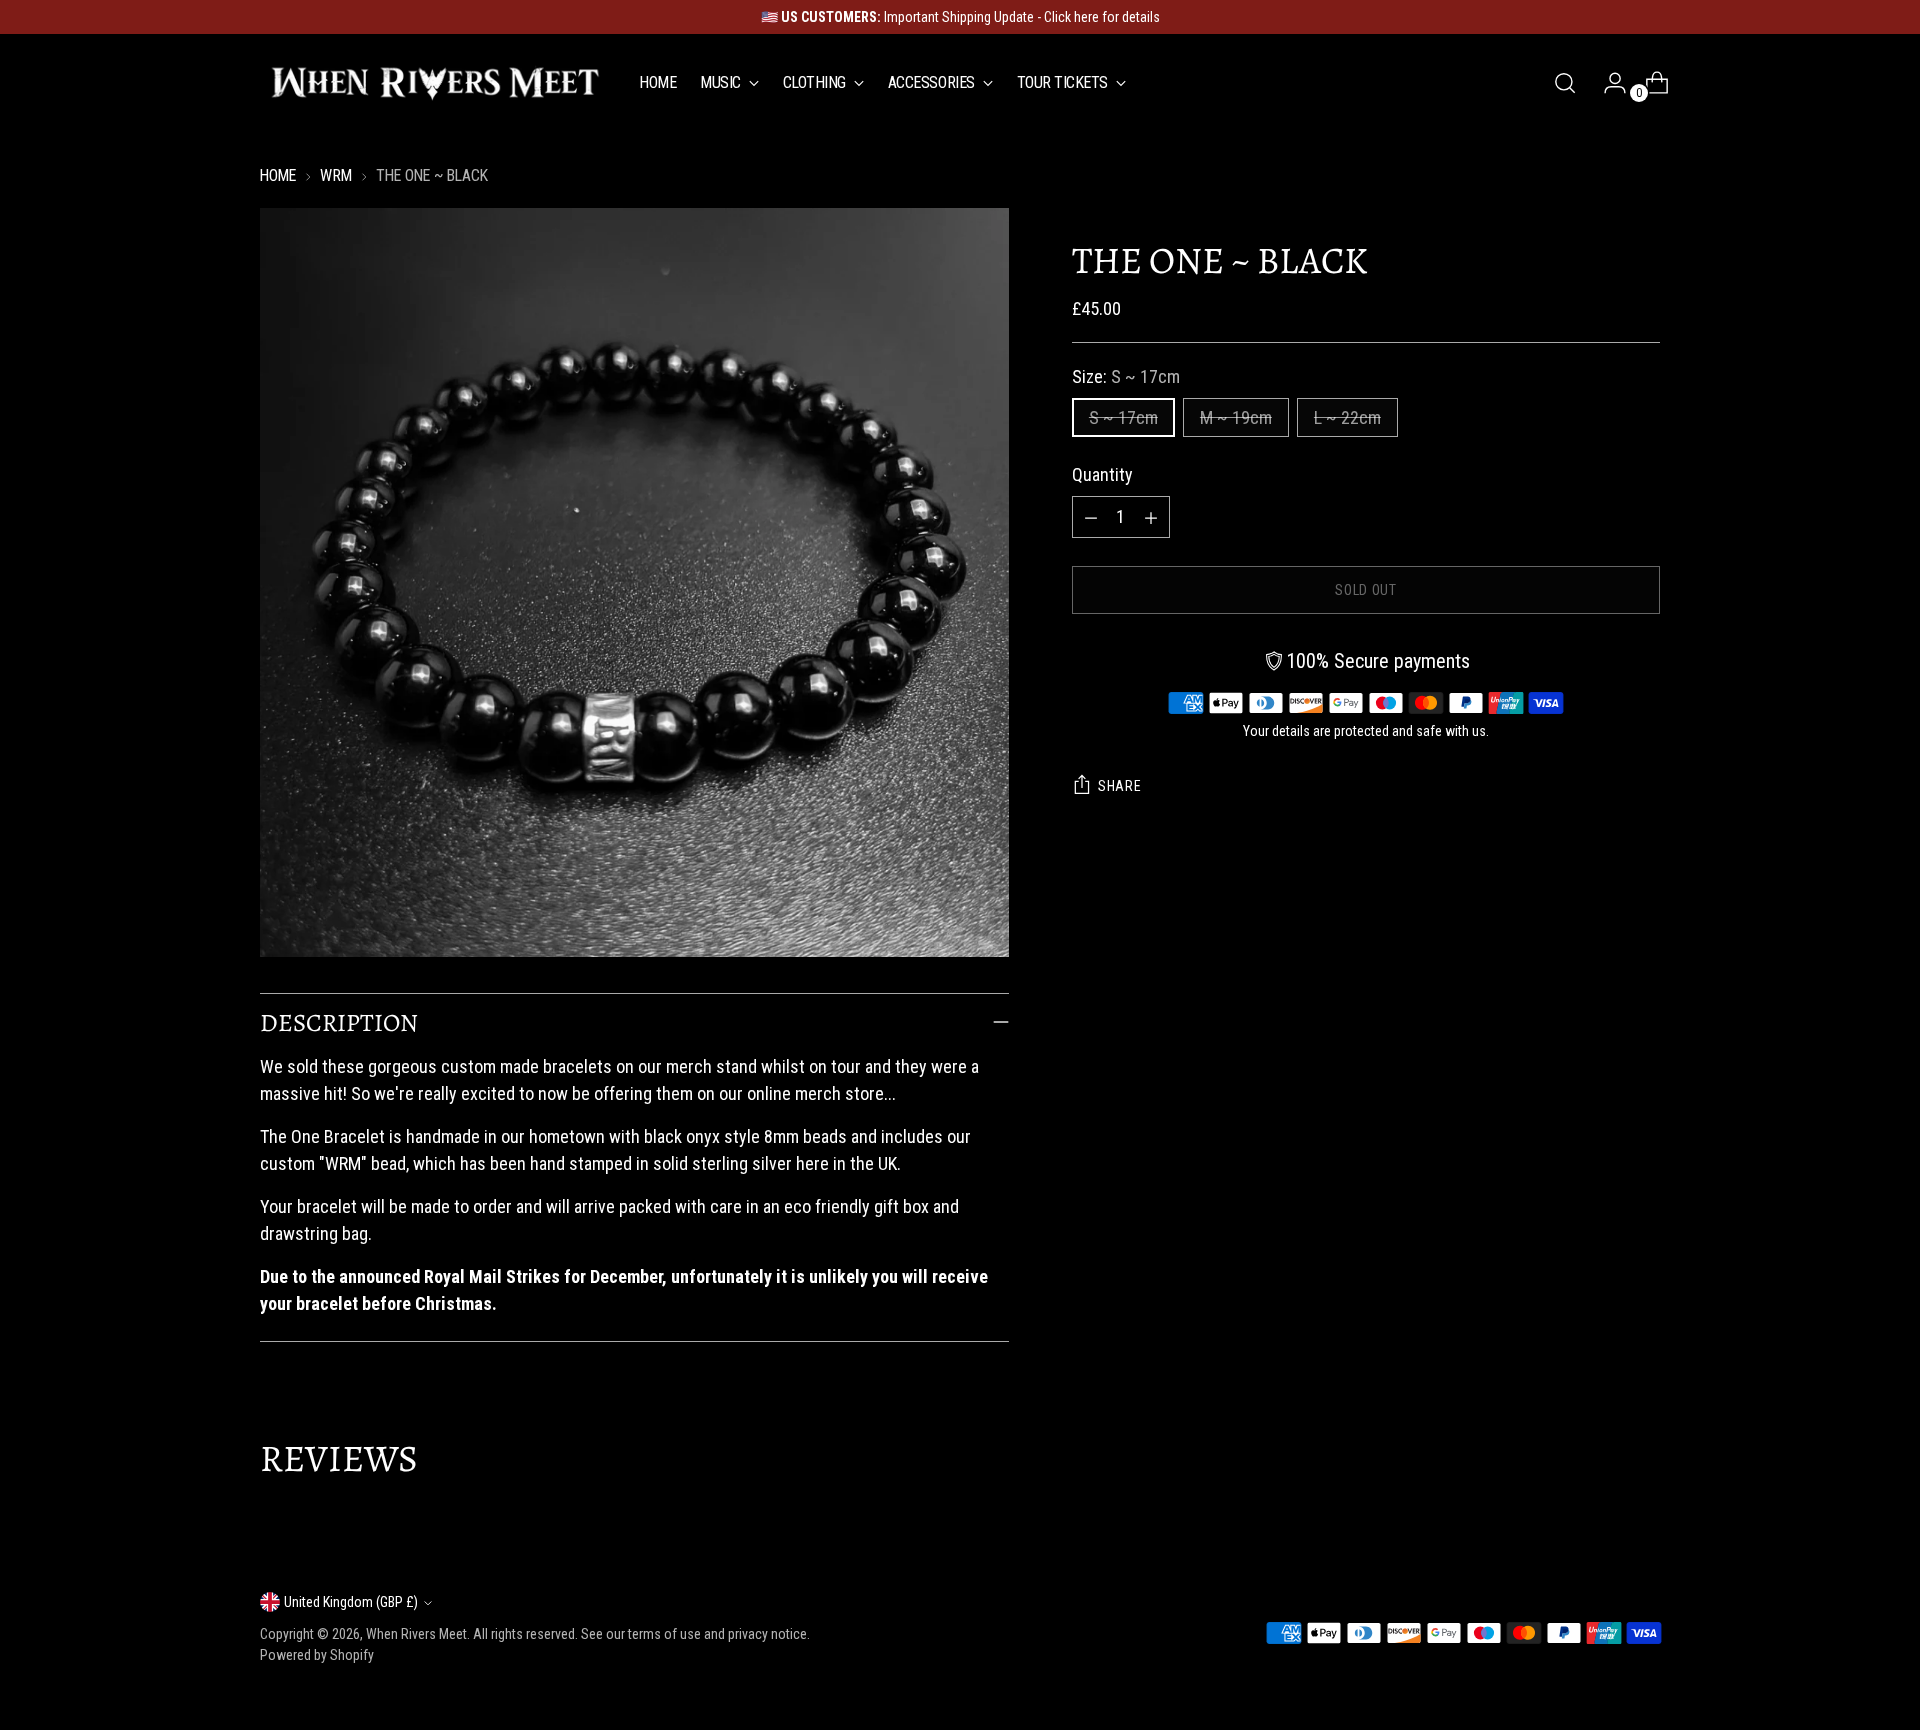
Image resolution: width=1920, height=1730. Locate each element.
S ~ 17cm (1123, 417)
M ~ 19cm (1236, 417)
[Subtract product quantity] (1091, 517)
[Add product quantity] (1151, 517)
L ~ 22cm (1347, 417)
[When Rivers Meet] (435, 83)
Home (278, 175)
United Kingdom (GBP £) (351, 1602)
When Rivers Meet (416, 1634)
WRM (336, 175)
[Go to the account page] (1607, 83)
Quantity (1102, 474)
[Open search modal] (1565, 83)
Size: (1126, 376)
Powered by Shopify (317, 1655)
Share (1120, 786)
